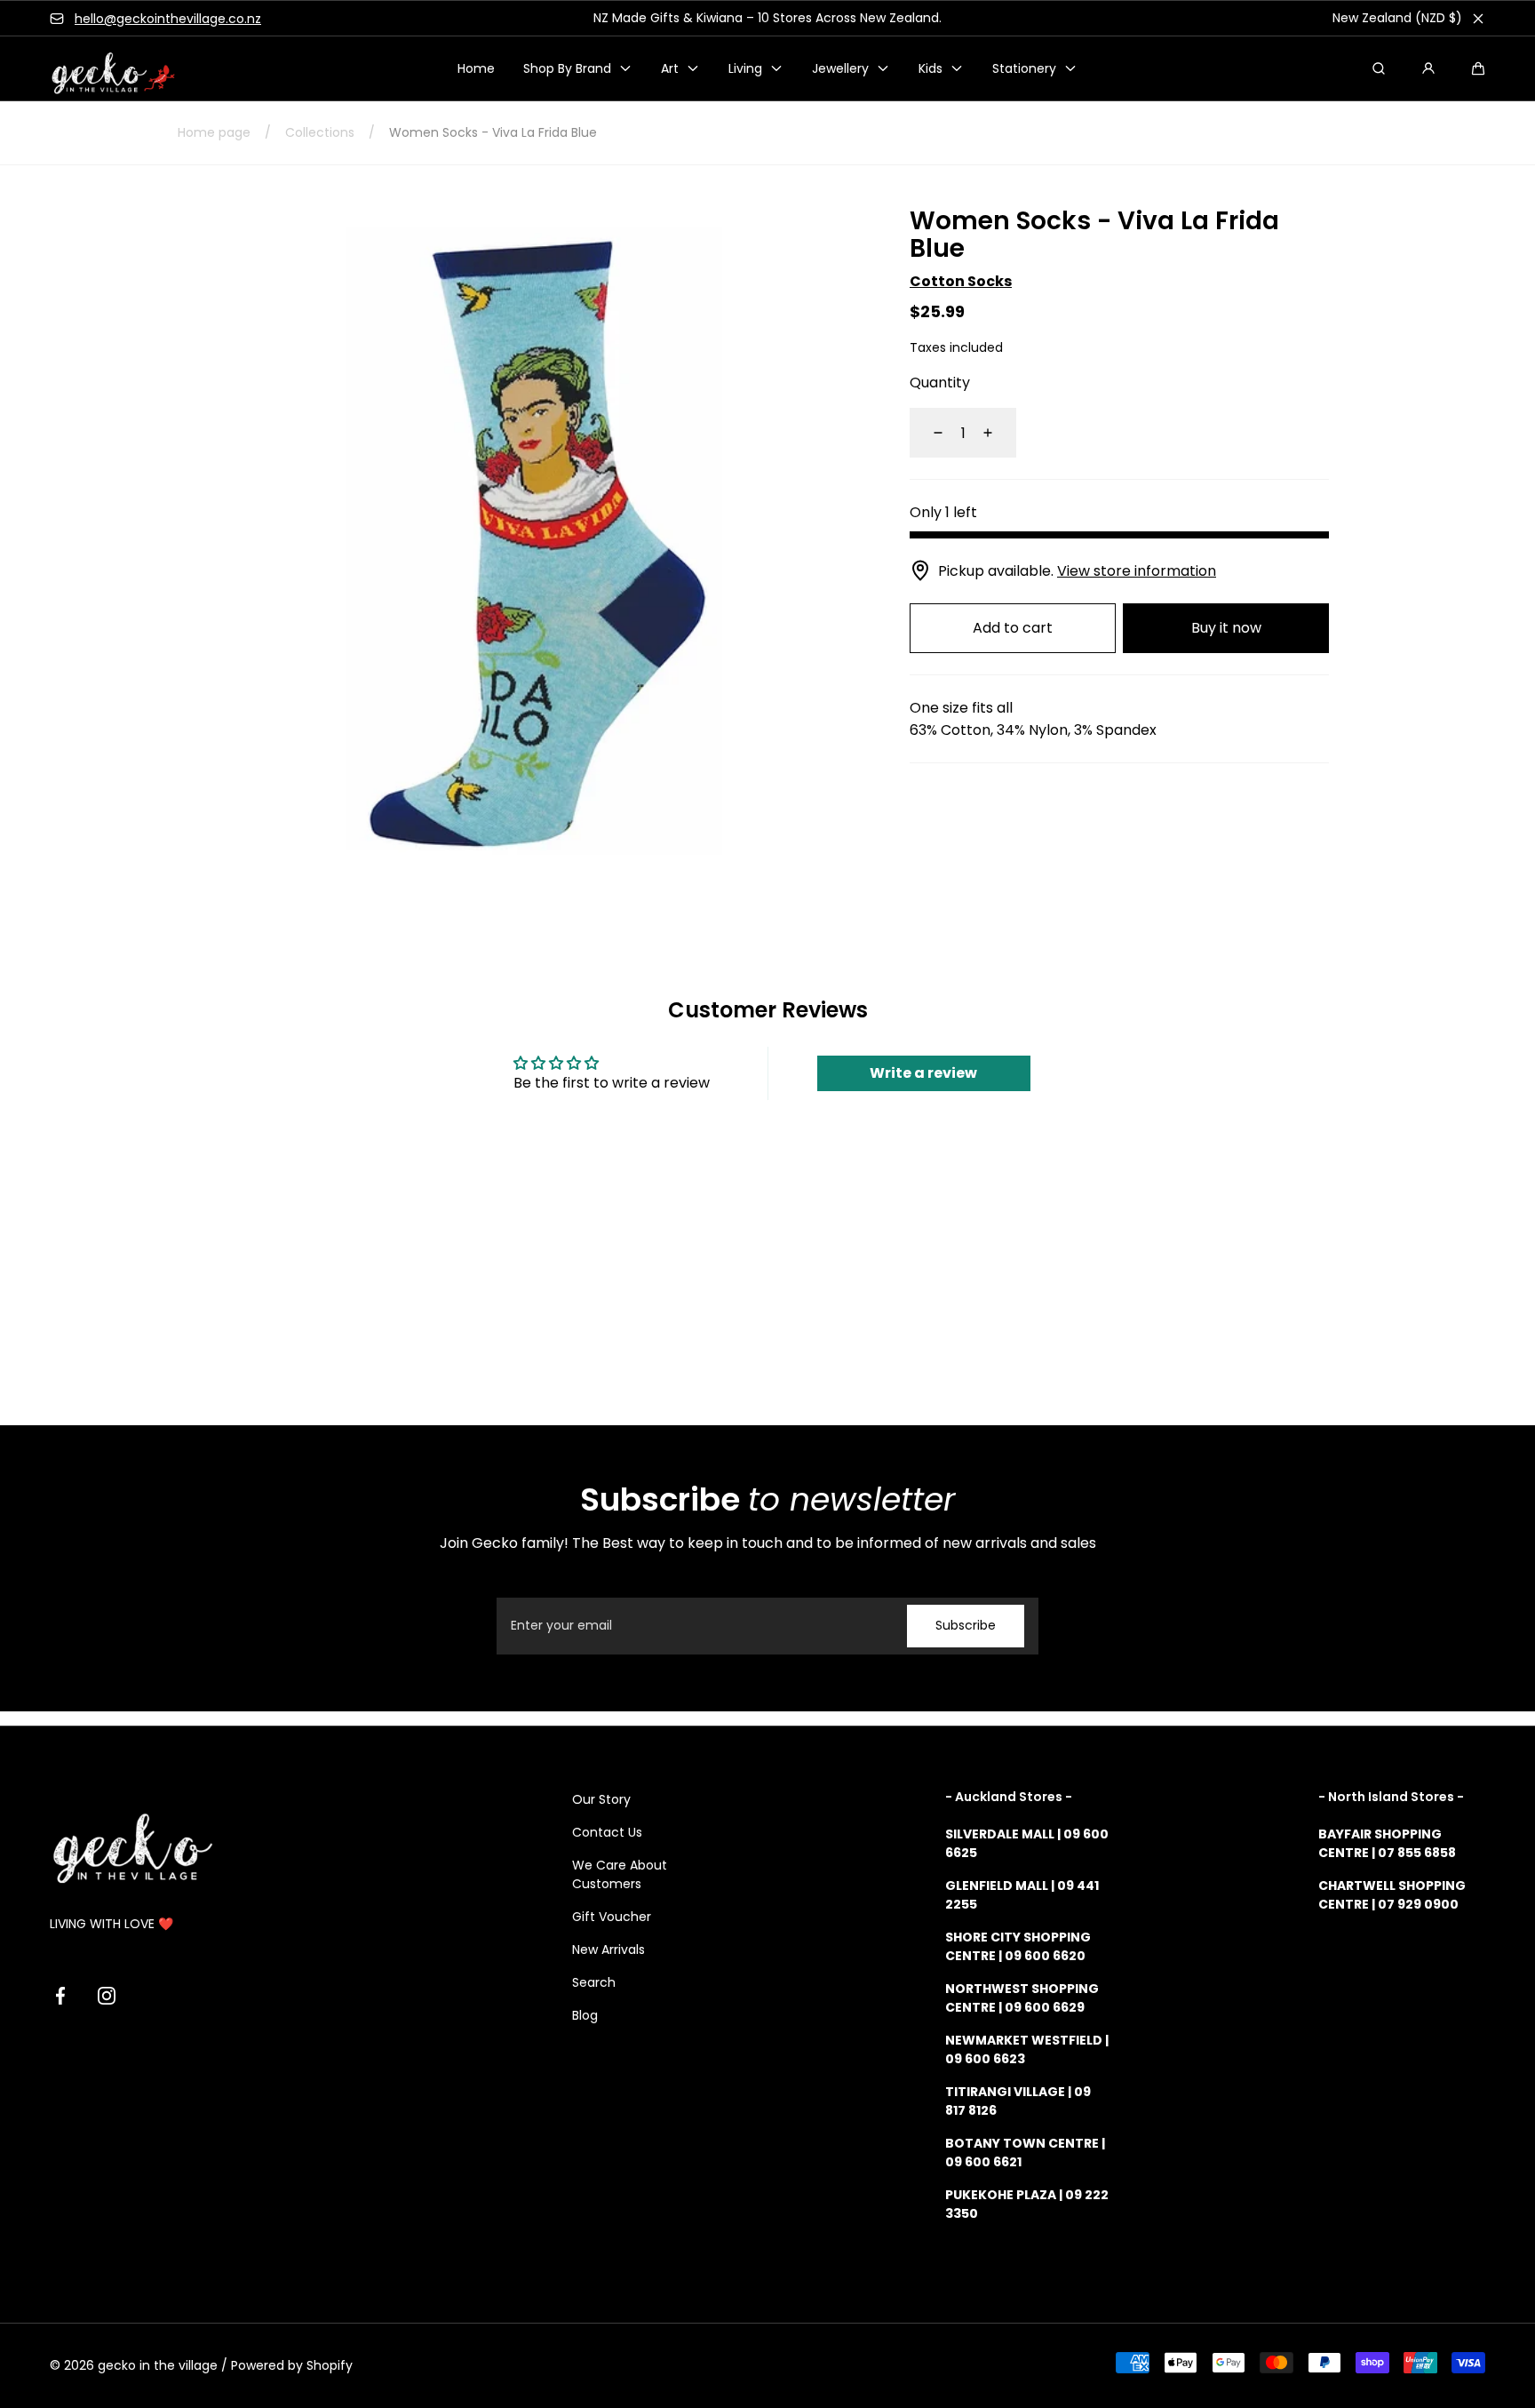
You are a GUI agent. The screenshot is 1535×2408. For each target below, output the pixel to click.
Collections (320, 132)
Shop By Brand (567, 68)
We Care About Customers (620, 1874)
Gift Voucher (612, 1917)
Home (476, 68)
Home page (214, 132)
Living (745, 68)
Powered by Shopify (292, 2365)
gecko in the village (158, 2365)
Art (670, 68)
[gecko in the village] (103, 69)
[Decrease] (927, 433)
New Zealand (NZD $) (1397, 18)
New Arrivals (608, 1950)
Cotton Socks (961, 280)
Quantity (940, 383)
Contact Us (607, 1832)
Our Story (601, 1799)
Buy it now (1226, 628)
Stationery (1024, 68)
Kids (931, 68)
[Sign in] (1428, 68)
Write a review (923, 1073)
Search (594, 1982)
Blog (585, 2015)
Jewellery (840, 68)
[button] (1478, 68)
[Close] (1478, 19)
